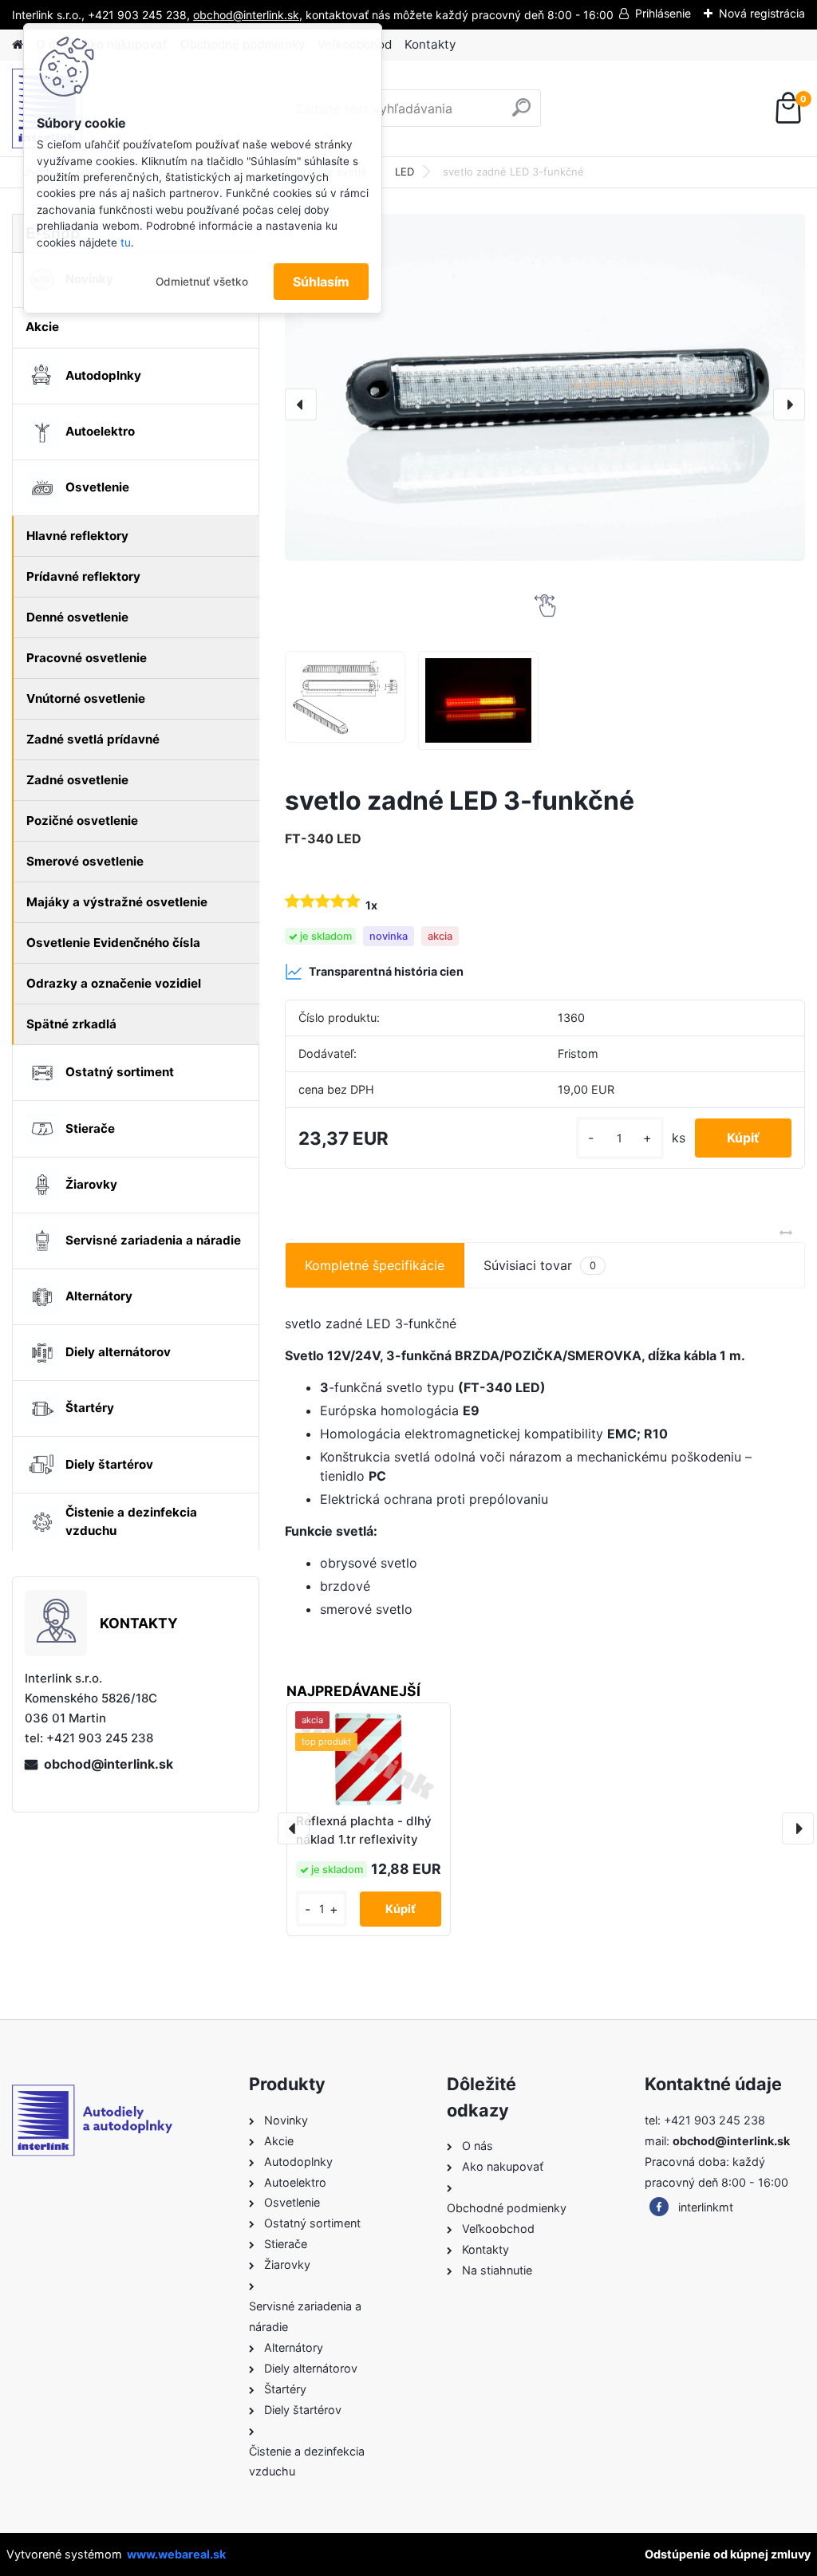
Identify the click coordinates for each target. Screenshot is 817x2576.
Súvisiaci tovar (540, 1265)
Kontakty (430, 44)
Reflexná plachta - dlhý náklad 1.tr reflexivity (364, 1830)
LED (405, 172)
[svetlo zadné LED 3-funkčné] (545, 387)
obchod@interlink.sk (109, 1764)
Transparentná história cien (386, 971)
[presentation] (301, 404)
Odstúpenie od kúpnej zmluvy (728, 2554)
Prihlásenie (663, 13)
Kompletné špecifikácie (375, 1265)
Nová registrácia (762, 13)
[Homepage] (18, 45)
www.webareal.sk (176, 2554)
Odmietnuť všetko (202, 282)
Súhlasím (321, 282)
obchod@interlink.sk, (248, 15)
